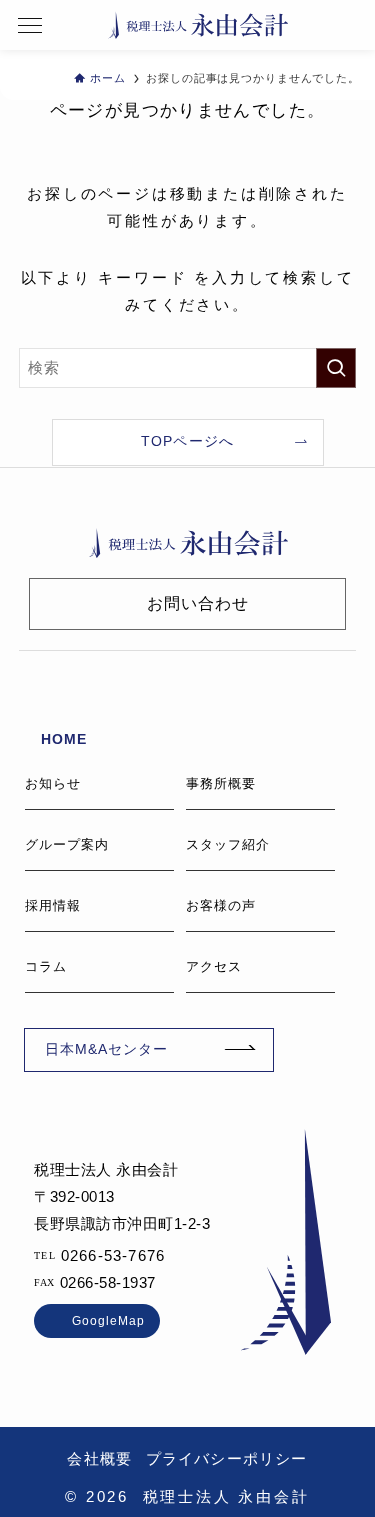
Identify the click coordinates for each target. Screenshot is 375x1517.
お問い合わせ (198, 603)
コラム (46, 966)
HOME (64, 739)
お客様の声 (221, 905)
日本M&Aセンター (107, 1049)
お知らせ (53, 783)
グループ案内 (67, 844)
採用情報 (53, 905)
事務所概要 (221, 783)
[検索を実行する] (336, 368)
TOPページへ (187, 441)
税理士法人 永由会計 (198, 25)
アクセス (214, 966)
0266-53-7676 (113, 1255)
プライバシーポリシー (227, 1458)
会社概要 (99, 1458)
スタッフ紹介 (228, 844)
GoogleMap (108, 1321)
